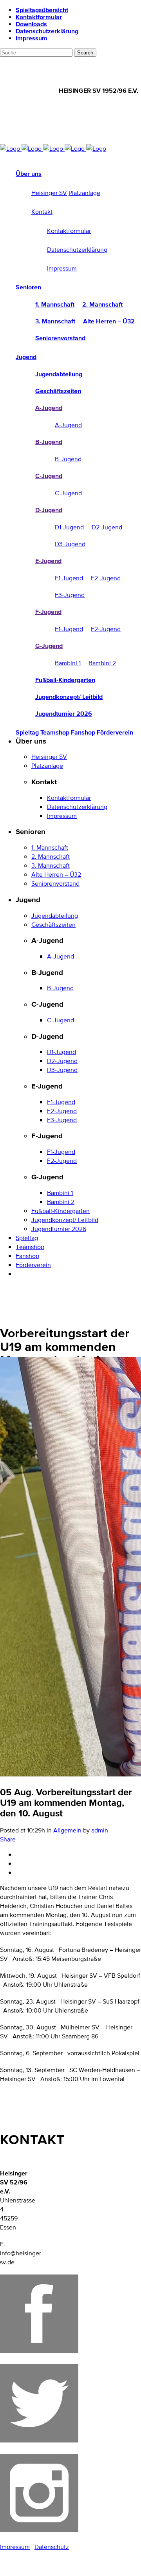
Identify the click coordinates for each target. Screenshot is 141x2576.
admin (100, 1830)
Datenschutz (52, 2547)
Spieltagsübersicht (42, 10)
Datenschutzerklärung (47, 31)
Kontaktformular (39, 17)
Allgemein (67, 1830)
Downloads (31, 24)
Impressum (32, 38)
